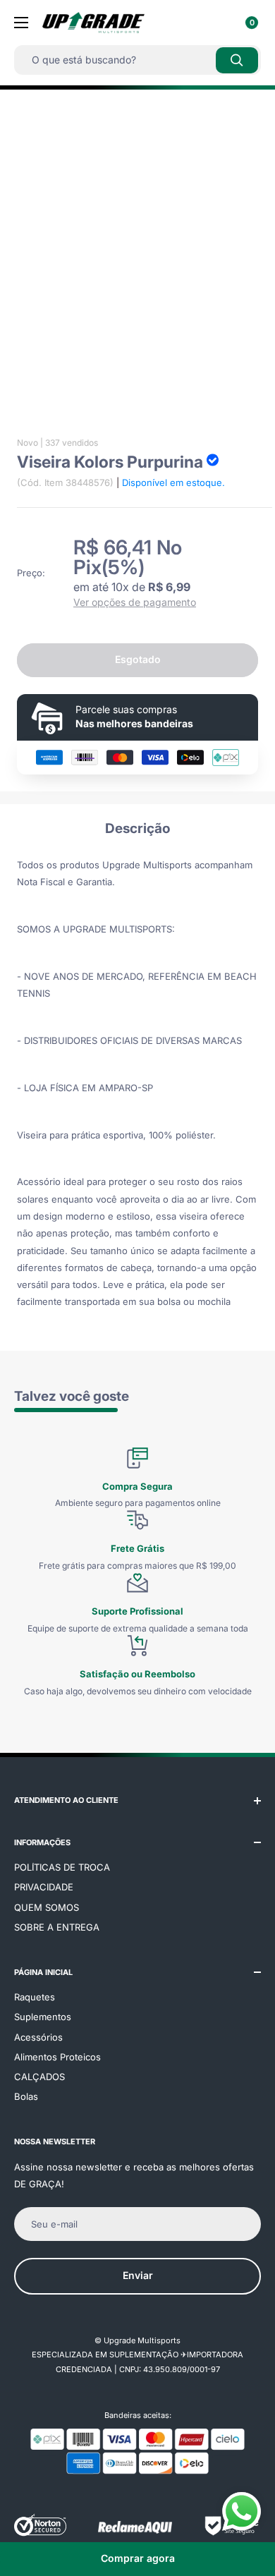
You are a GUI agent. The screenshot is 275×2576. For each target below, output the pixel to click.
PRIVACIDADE (44, 1887)
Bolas (26, 2096)
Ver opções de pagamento (135, 602)
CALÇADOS (39, 2077)
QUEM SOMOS (47, 1907)
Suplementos (43, 2017)
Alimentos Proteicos (57, 2057)
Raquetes (35, 1997)
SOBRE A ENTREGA (57, 1927)
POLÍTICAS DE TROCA (62, 1867)
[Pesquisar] (237, 60)
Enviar (138, 2275)
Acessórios (38, 2037)
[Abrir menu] (21, 23)
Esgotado (138, 659)
